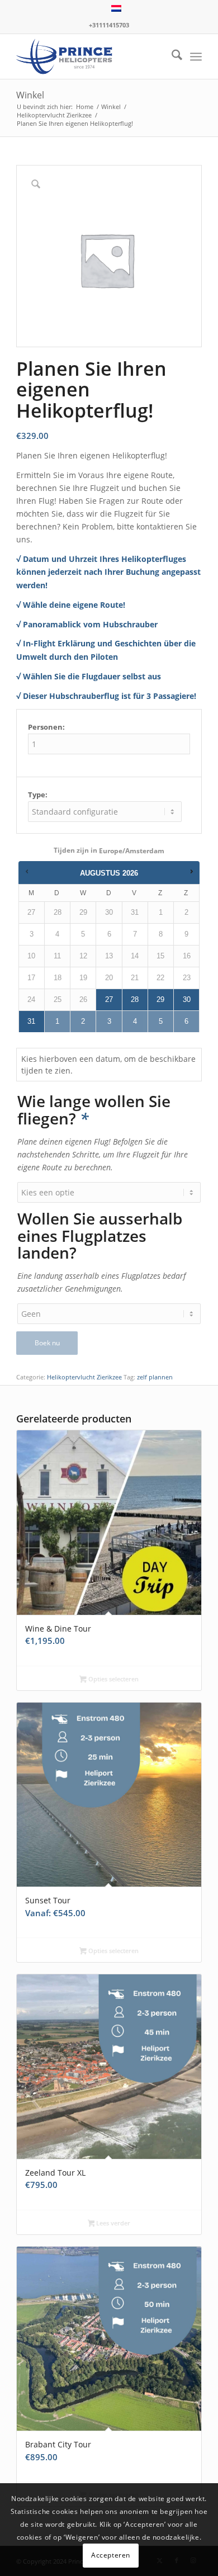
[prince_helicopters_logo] (90, 56)
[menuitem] (171, 56)
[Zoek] (171, 56)
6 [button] (186, 1021)
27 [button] (109, 999)
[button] (27, 870)
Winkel (30, 95)
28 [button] (135, 999)
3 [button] (109, 1021)
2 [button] (83, 1021)
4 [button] (135, 1021)
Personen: (46, 727)
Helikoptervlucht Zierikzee (84, 1377)
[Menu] (196, 56)
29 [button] (160, 999)
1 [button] (57, 1021)
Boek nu (47, 1343)
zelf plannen (155, 1377)
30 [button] (187, 999)
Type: (38, 795)
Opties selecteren (113, 1679)
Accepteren (111, 2555)
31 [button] (31, 1021)
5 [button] (161, 1021)
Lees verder (112, 2223)
